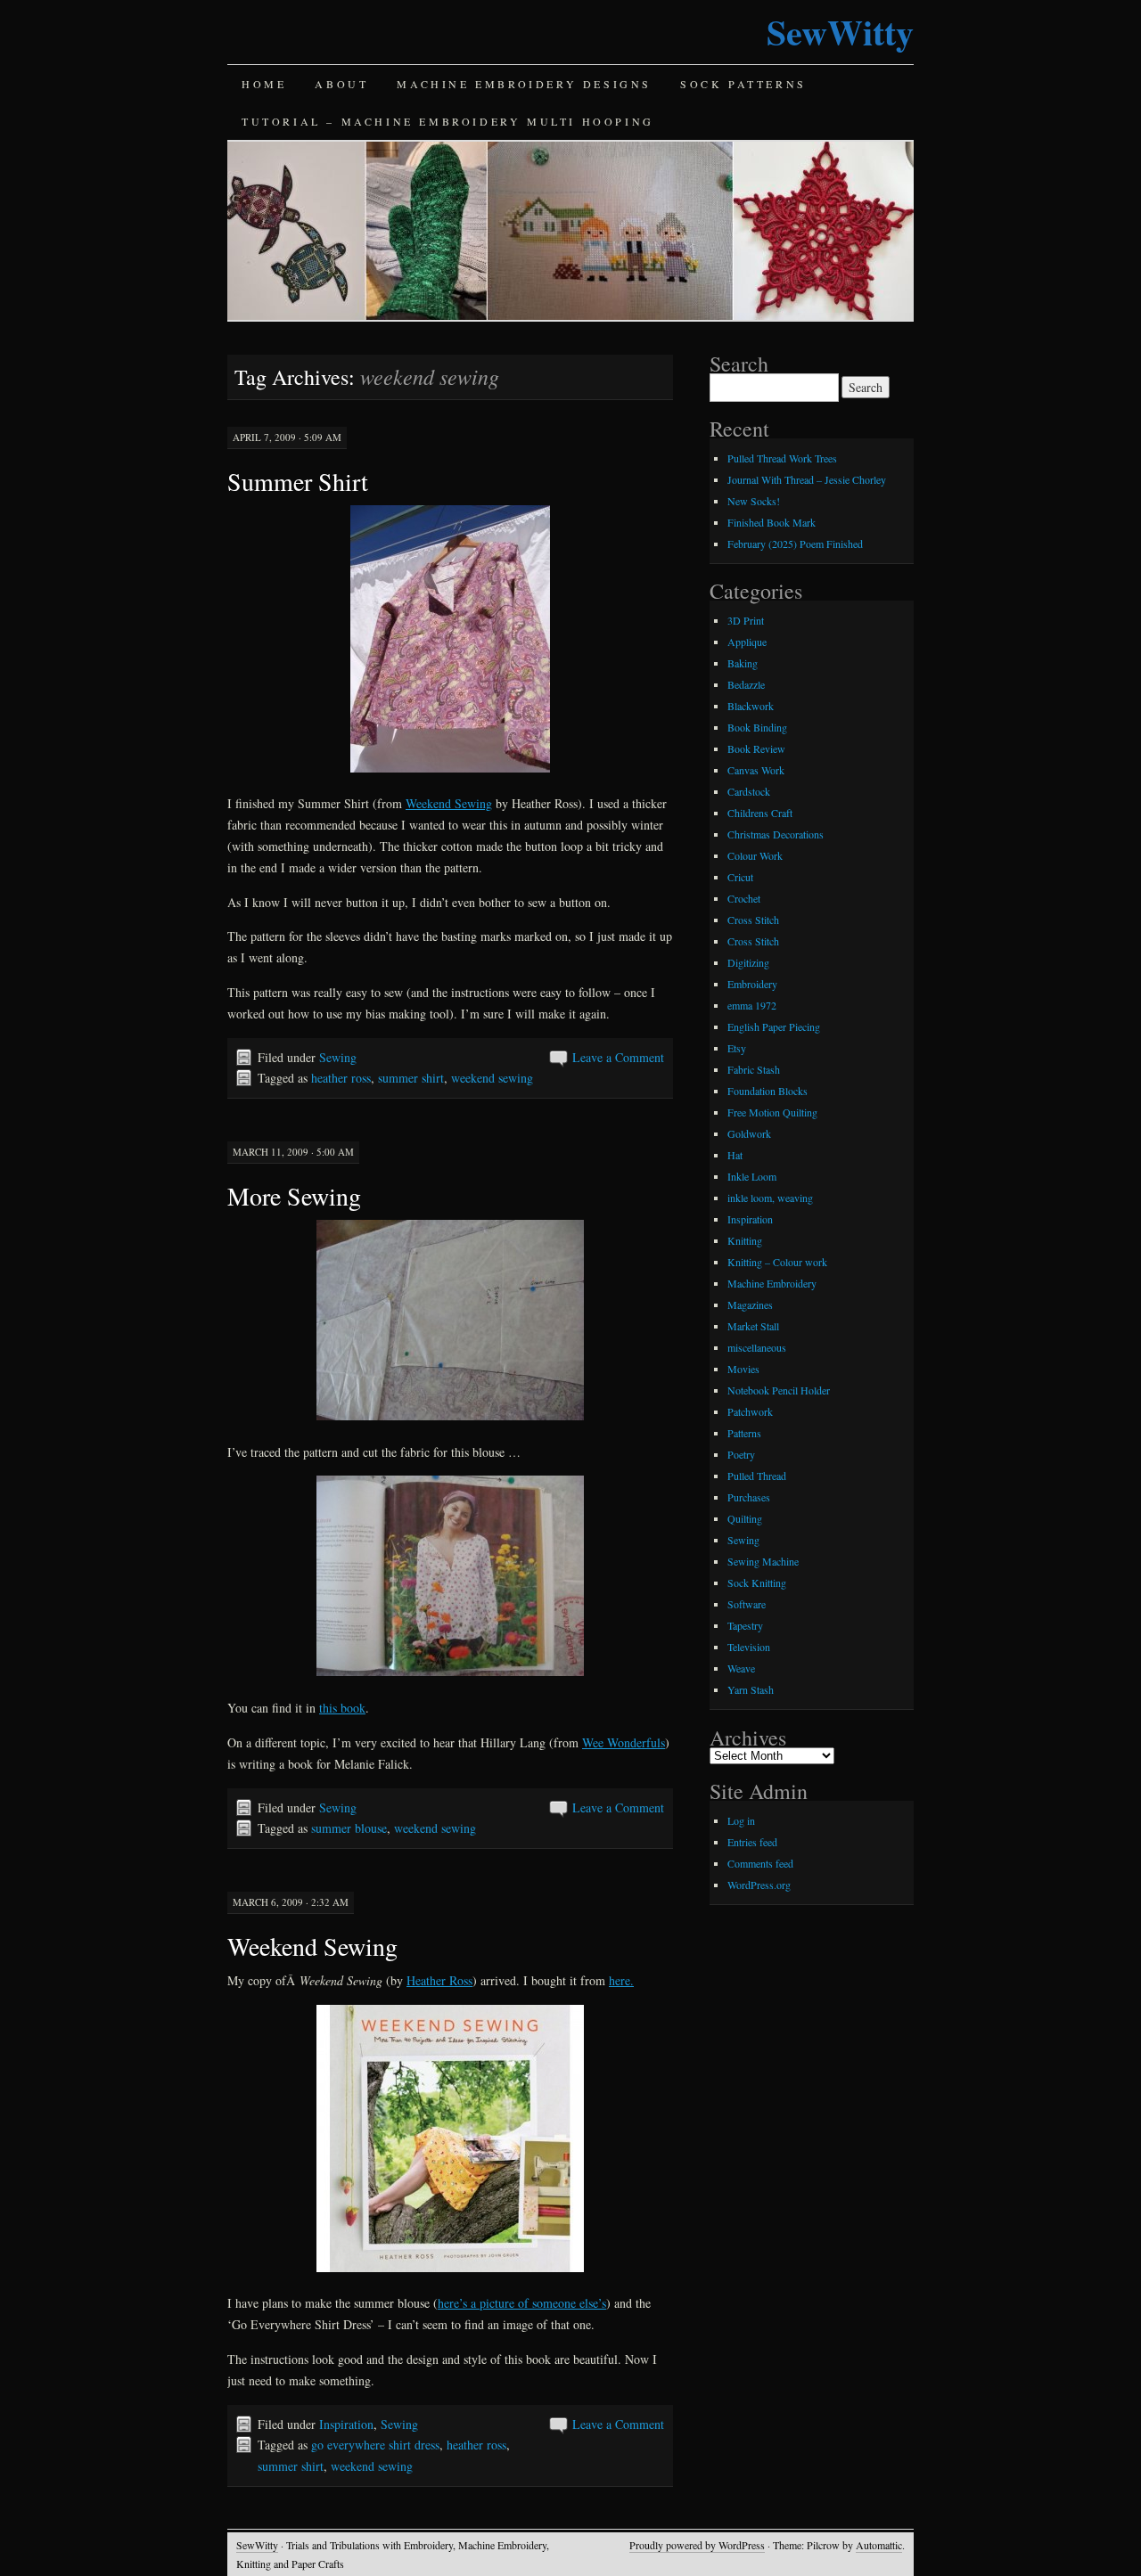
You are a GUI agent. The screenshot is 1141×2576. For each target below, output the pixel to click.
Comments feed (760, 1863)
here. (621, 1980)
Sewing (338, 1057)
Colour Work (755, 855)
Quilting (745, 1518)
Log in (741, 1820)
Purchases (749, 1497)
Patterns (744, 1433)
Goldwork (749, 1133)
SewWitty (840, 32)
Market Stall (753, 1326)
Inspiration (346, 2424)
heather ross (341, 1078)
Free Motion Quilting (772, 1112)
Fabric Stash (754, 1069)
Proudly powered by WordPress (697, 2545)
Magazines (750, 1304)
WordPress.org (759, 1885)
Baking (743, 663)
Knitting (745, 1240)
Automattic (879, 2545)
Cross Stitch (753, 920)
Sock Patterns (743, 84)
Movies (743, 1369)
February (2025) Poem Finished (795, 544)
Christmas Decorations (776, 834)
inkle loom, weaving (770, 1198)
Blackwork (751, 706)
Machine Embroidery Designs (524, 84)
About (341, 84)
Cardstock (749, 791)
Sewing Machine (763, 1561)
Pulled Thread (757, 1476)
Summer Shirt (298, 481)
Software (747, 1604)
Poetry (741, 1454)
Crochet (744, 898)
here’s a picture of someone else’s (522, 2303)
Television (749, 1647)
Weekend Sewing (449, 803)
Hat (735, 1155)
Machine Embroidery (772, 1283)
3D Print (746, 620)
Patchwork (750, 1411)
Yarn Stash (751, 1689)
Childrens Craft (760, 813)
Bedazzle (746, 684)
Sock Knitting (757, 1582)
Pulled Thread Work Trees (782, 458)
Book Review (756, 748)
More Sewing (294, 1196)
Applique (747, 642)
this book (342, 1708)
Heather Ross (439, 1980)
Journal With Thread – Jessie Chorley (807, 479)
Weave (741, 1668)
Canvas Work (756, 770)
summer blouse (349, 1828)
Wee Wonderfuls (624, 1742)
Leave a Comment (618, 1057)
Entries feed (752, 1842)
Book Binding (757, 727)
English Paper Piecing (774, 1026)
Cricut (740, 877)
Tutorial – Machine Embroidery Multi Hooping (448, 121)
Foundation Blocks (768, 1091)
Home (264, 84)
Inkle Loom (752, 1176)
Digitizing (748, 962)
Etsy (737, 1048)
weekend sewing (492, 1078)
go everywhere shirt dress (375, 2445)
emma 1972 (752, 1005)
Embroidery (752, 984)
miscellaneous (757, 1347)
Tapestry (745, 1625)
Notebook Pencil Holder (779, 1390)
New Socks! (754, 501)
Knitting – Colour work (777, 1262)
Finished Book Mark (772, 522)
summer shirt (411, 1078)
